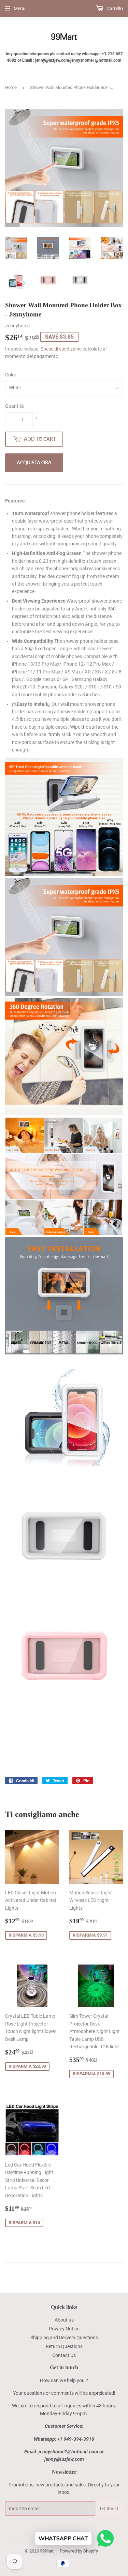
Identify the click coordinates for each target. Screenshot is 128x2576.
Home (11, 87)
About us (64, 2320)
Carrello (114, 9)
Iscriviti (109, 2509)
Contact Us (64, 2355)
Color (11, 375)
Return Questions (64, 2346)
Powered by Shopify (79, 2551)
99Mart (47, 2551)
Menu (20, 9)
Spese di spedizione (61, 349)
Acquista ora (34, 462)
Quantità (15, 406)
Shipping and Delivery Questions (64, 2338)
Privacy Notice (64, 2329)
